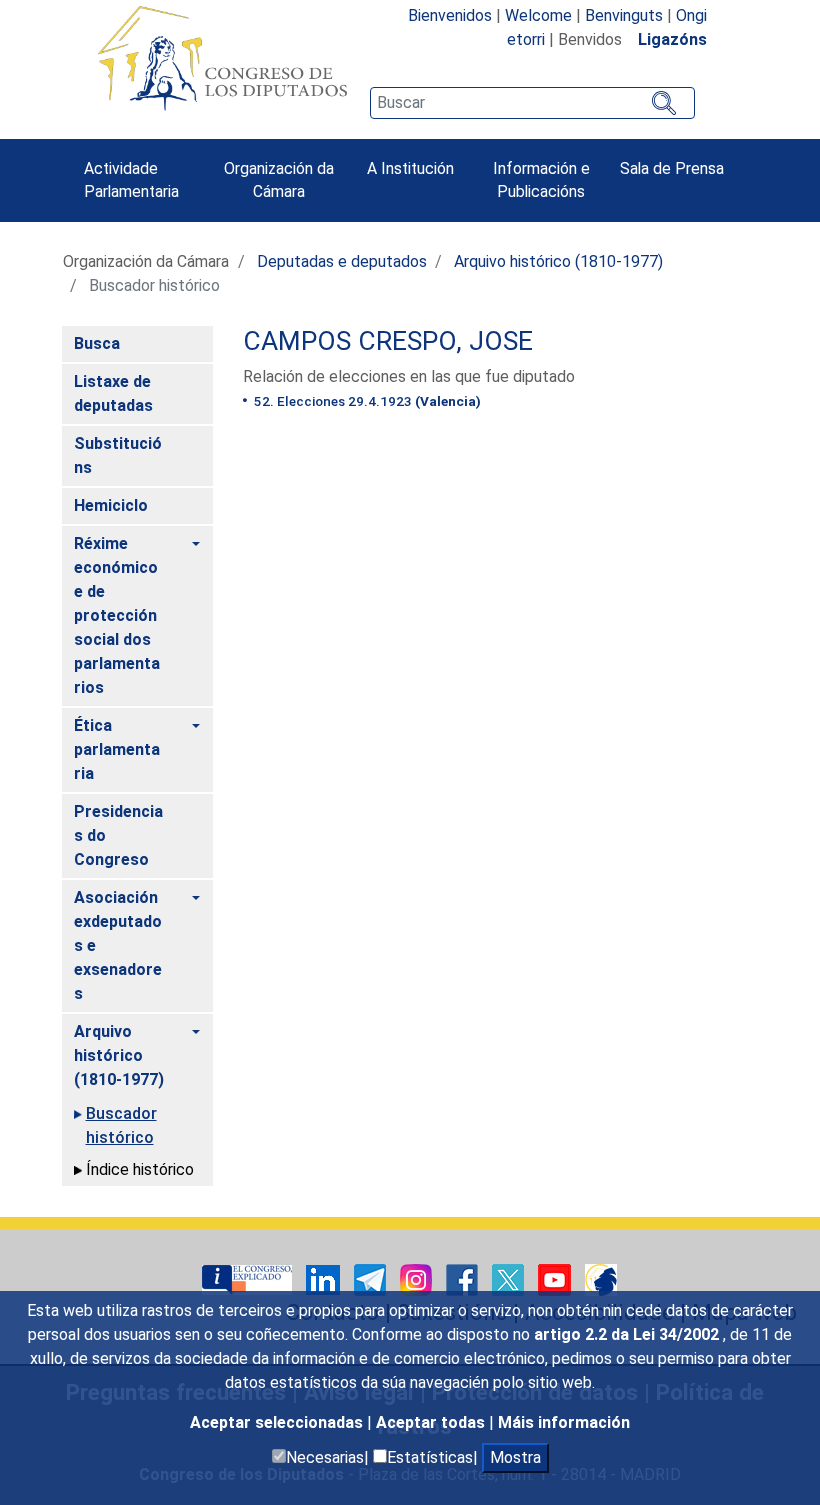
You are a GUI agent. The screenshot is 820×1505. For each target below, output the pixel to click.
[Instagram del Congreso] (418, 1278)
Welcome (538, 15)
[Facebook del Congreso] (464, 1278)
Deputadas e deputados (342, 261)
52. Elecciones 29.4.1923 (366, 401)
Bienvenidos (450, 15)
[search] (532, 103)
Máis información (564, 1422)
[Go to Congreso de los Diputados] (222, 58)
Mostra (515, 1457)
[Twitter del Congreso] (510, 1278)
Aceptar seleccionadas (278, 1422)
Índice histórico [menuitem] (140, 1169)
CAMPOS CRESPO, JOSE (388, 341)
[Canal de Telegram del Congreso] (372, 1278)
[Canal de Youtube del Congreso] (556, 1278)
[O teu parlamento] (249, 1278)
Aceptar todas (432, 1422)
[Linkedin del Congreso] (325, 1278)
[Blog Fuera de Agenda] (601, 1278)
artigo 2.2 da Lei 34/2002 (628, 1334)
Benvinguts (624, 15)
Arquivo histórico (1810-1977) (558, 261)
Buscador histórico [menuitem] (121, 1125)
